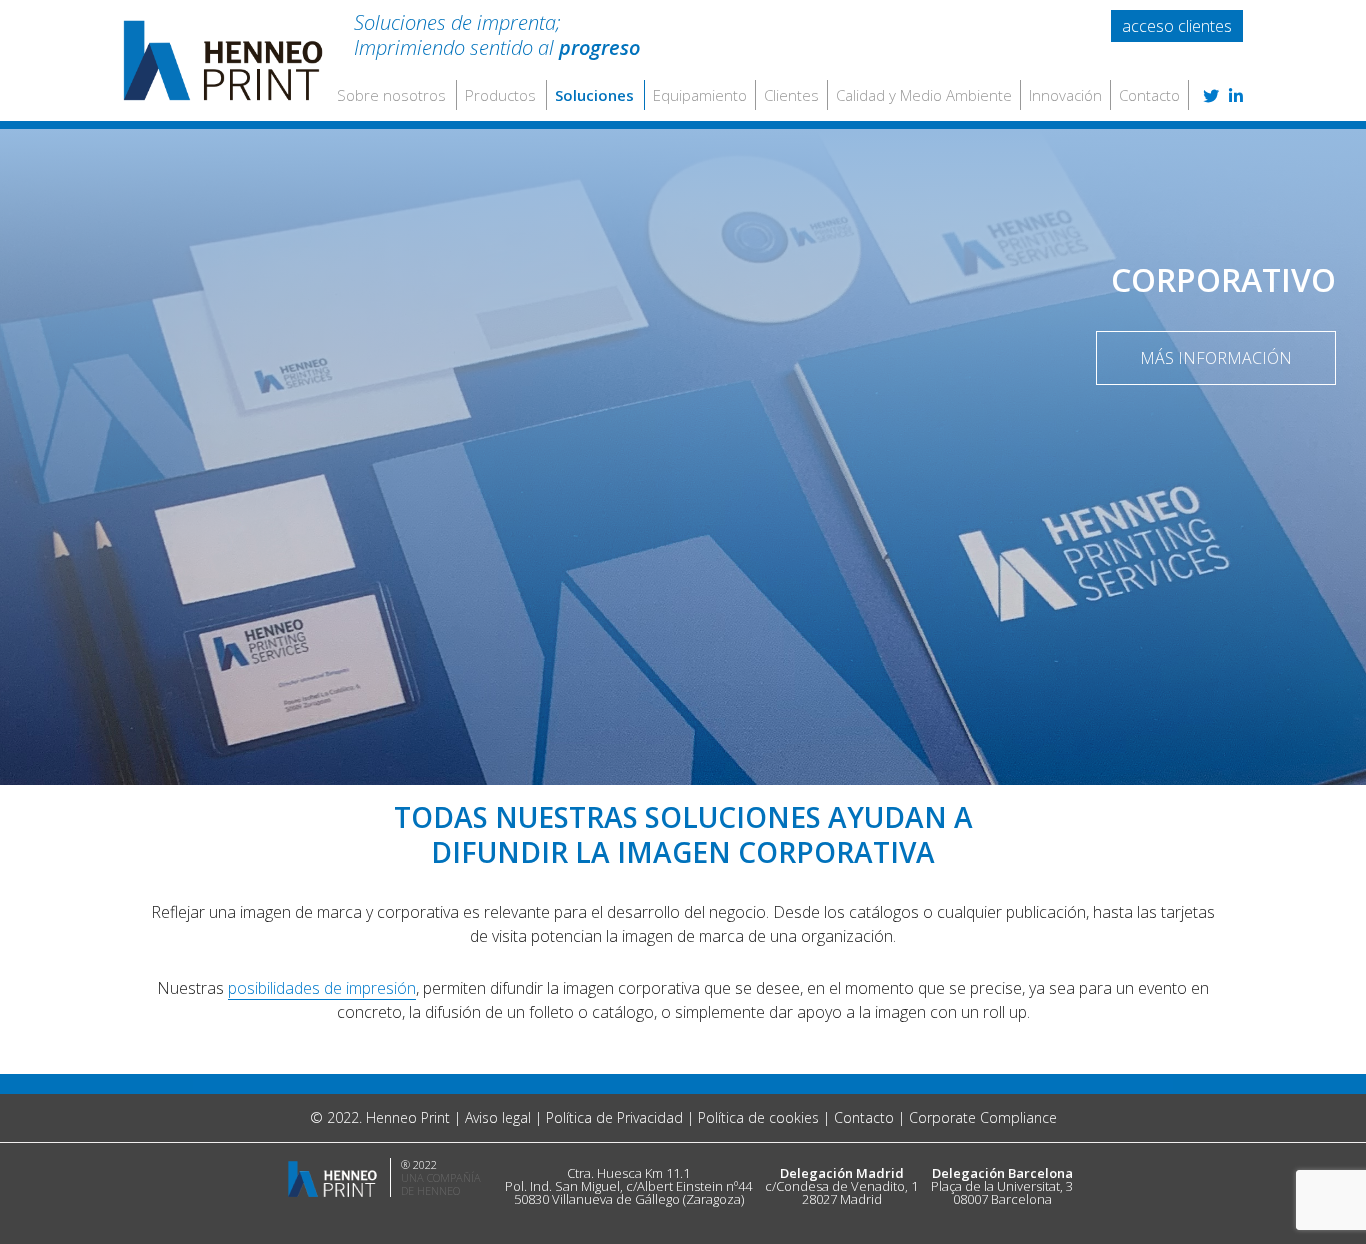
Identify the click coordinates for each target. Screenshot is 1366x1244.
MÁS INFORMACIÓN (1216, 358)
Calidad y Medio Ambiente (924, 95)
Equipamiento (700, 95)
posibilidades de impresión (322, 988)
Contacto (1149, 95)
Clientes (791, 95)
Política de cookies (758, 1117)
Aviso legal (498, 1117)
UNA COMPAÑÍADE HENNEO (441, 1184)
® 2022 (419, 1164)
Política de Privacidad (614, 1117)
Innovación (1065, 95)
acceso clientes (1177, 26)
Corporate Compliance (983, 1117)
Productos (500, 95)
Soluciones (594, 95)
